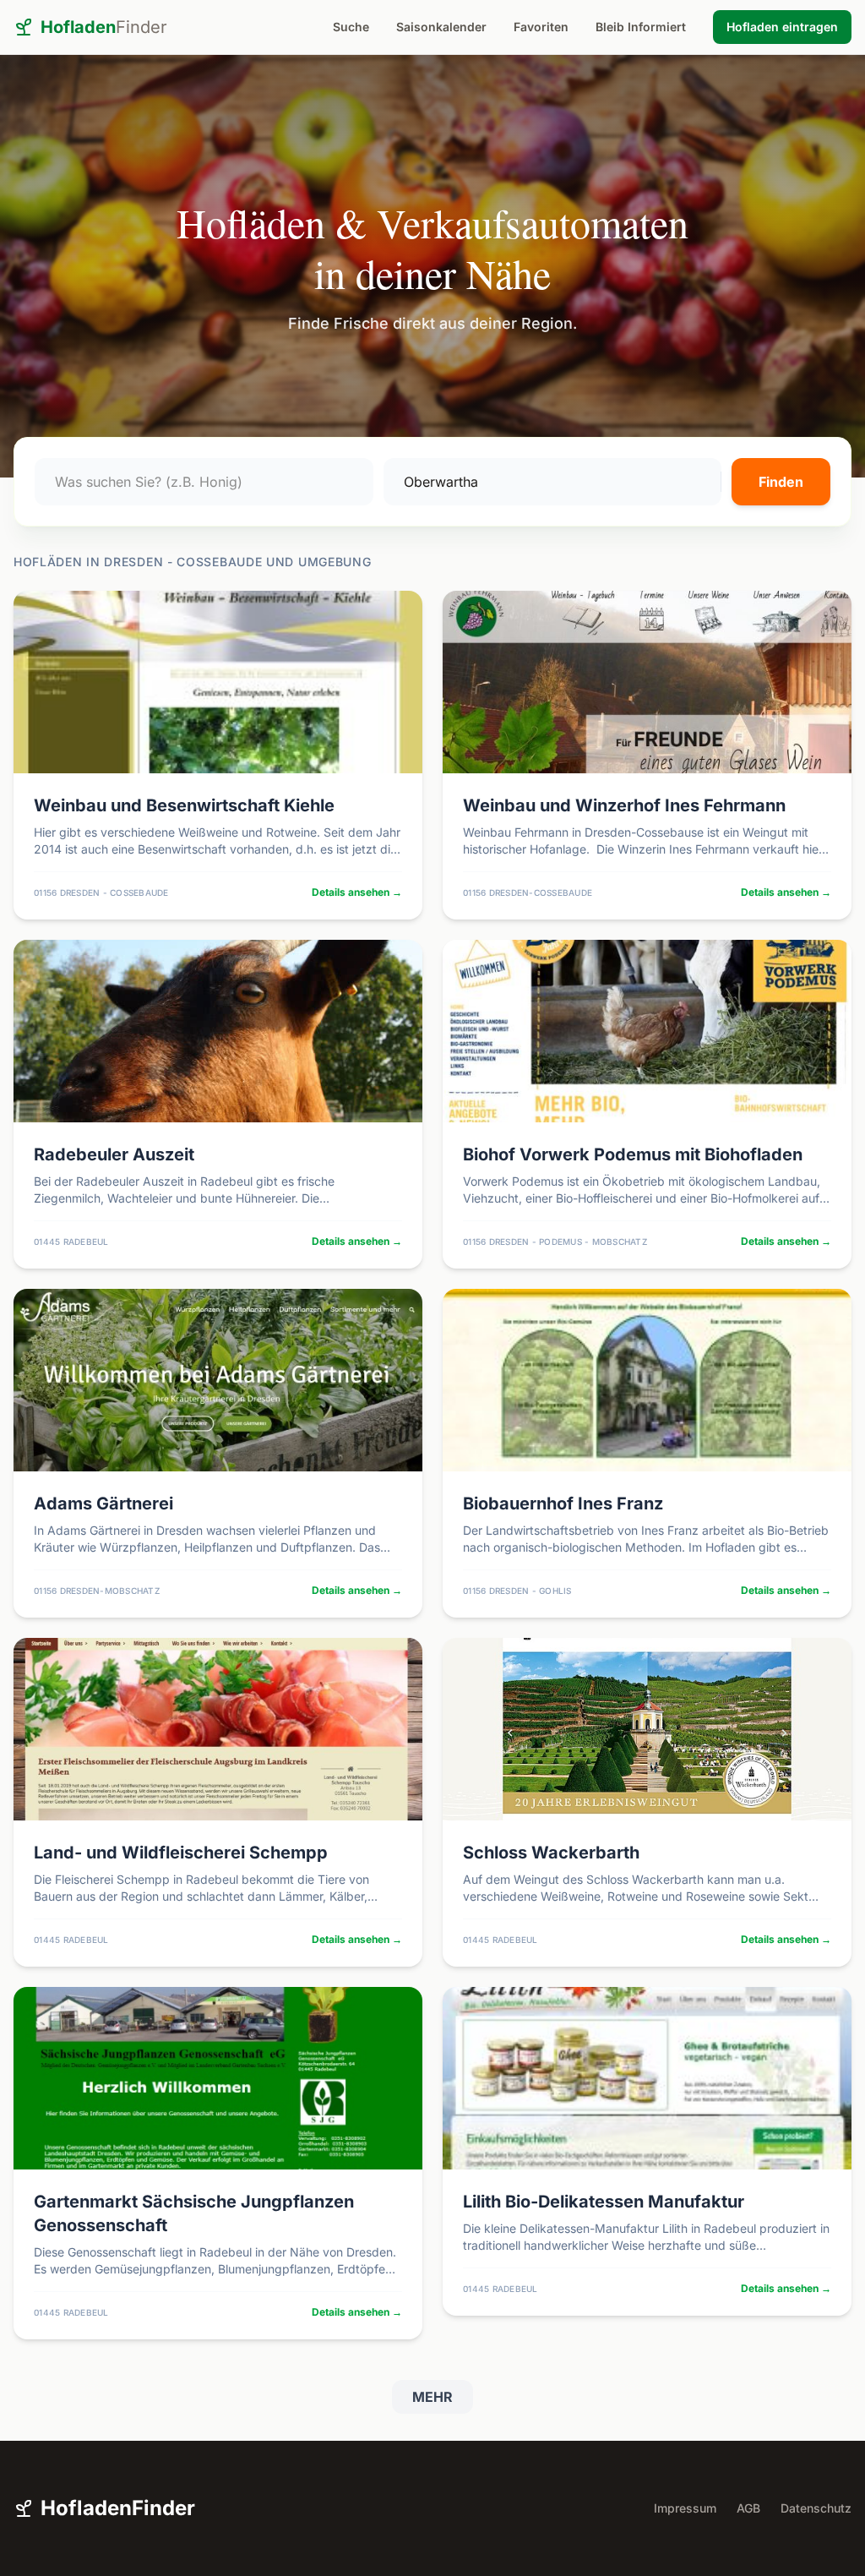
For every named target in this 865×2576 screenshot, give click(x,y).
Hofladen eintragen (782, 27)
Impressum (685, 2508)
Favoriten (541, 27)
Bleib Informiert (641, 27)
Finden (781, 482)
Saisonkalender (441, 27)
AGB (748, 2508)
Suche (351, 27)
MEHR (432, 2397)
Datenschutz (816, 2508)
